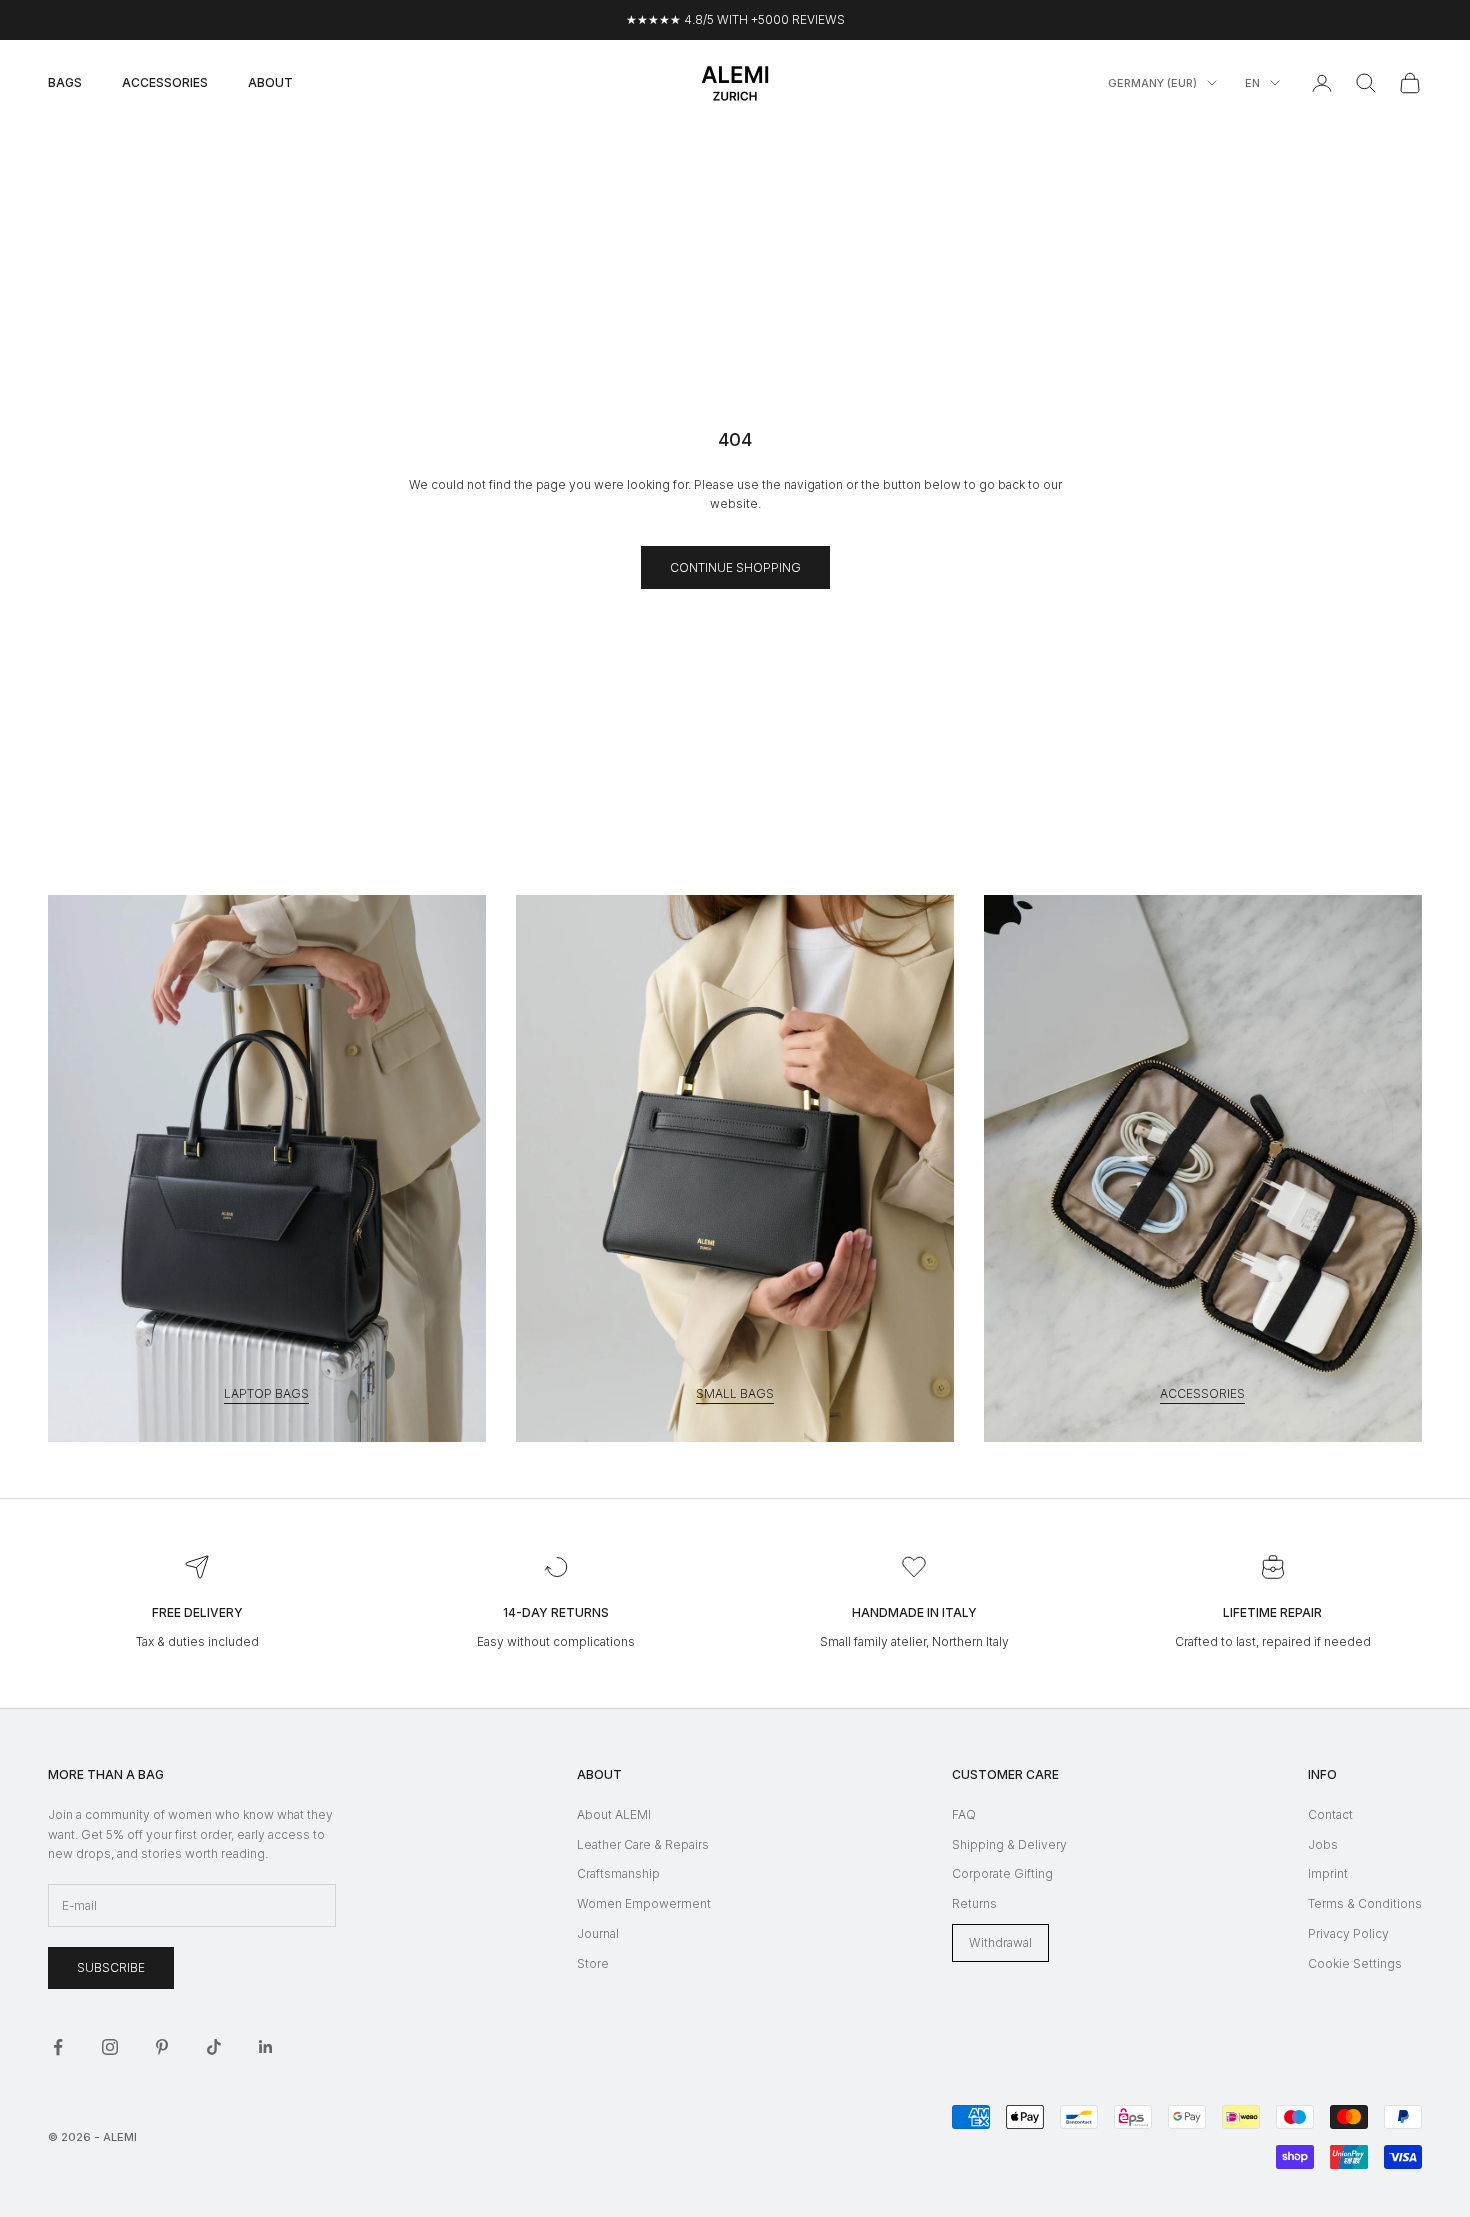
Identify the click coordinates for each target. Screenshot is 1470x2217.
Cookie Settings (1355, 1963)
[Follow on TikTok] (214, 2047)
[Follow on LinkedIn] (266, 2047)
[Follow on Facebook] (58, 2047)
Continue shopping (735, 567)
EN (1252, 83)
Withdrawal (1000, 1942)
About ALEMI (614, 1814)
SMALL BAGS (735, 1393)
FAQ (964, 1814)
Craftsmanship (618, 1873)
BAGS (65, 82)
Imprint (1328, 1873)
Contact (1330, 1814)
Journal (598, 1933)
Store (593, 1963)
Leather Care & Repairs (643, 1844)
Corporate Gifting (1002, 1873)
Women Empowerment (644, 1903)
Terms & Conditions (1365, 1903)
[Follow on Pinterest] (162, 2047)
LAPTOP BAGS (266, 1393)
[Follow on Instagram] (110, 2047)
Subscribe (111, 1967)
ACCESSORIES (165, 82)
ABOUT (270, 82)
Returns (974, 1903)
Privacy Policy (1348, 1933)
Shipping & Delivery (1009, 1844)
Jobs (1323, 1844)
